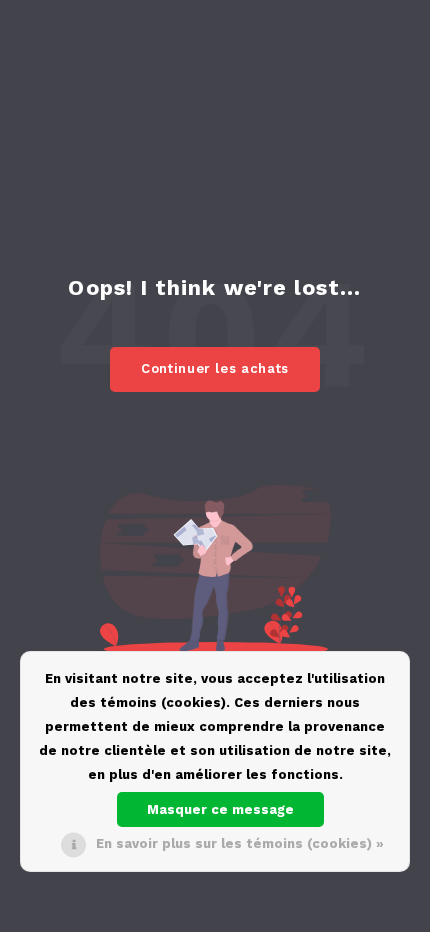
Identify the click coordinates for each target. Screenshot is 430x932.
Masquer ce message (220, 809)
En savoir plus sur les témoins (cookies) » (240, 843)
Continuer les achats (215, 368)
